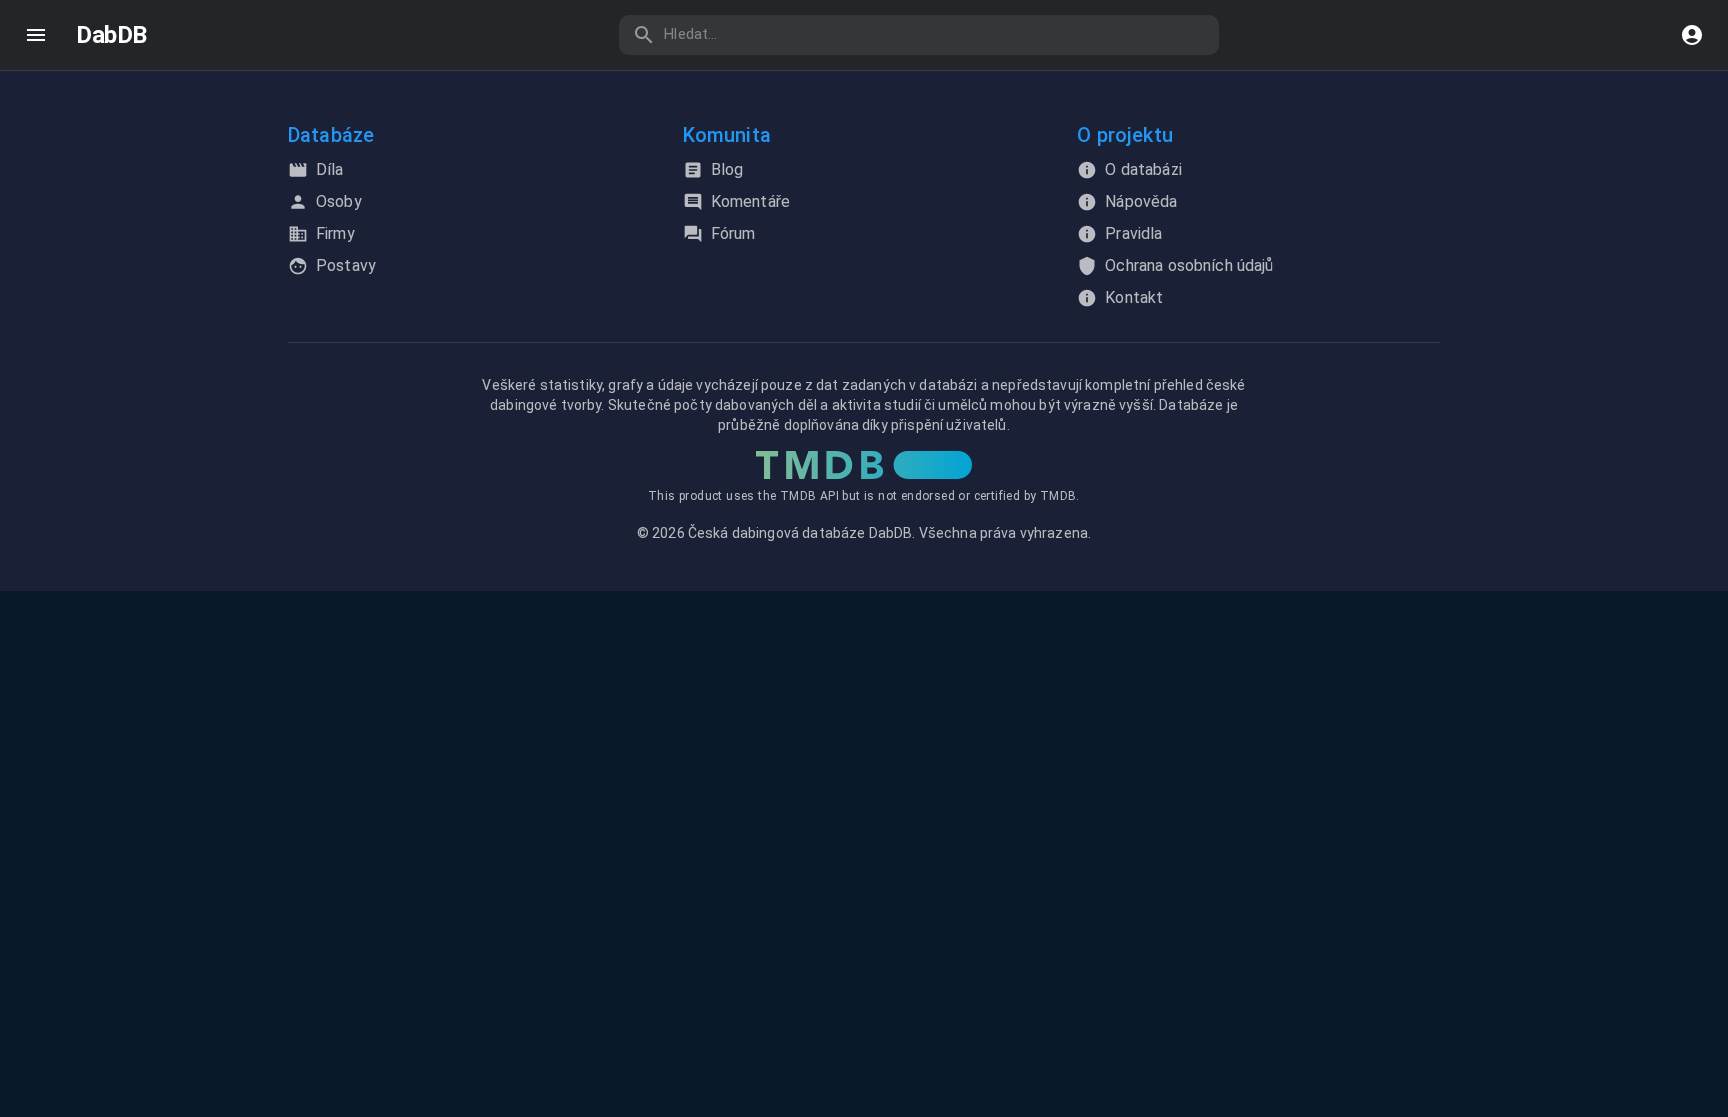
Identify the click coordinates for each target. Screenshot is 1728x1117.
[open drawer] (36, 35)
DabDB (111, 35)
